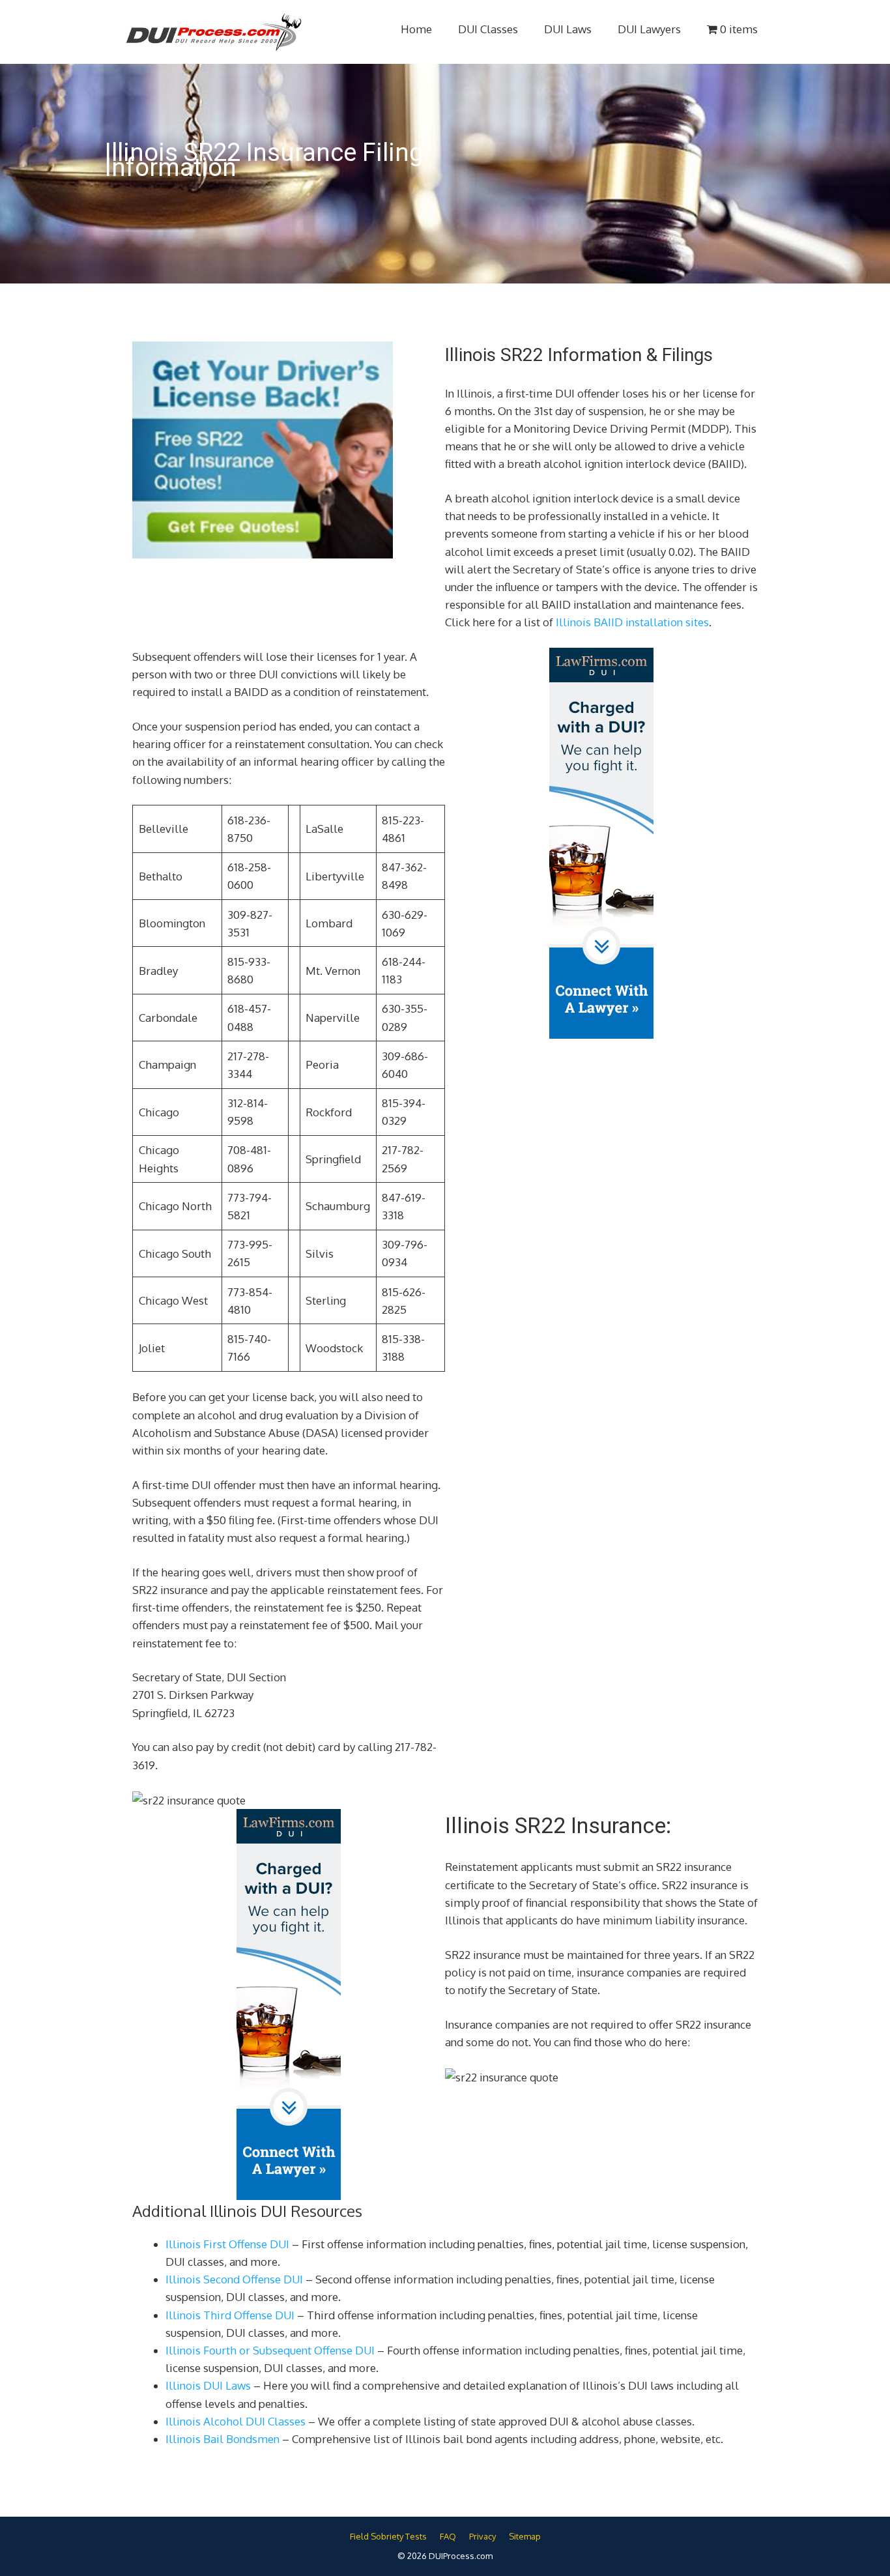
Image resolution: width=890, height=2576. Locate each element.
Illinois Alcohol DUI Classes (236, 2421)
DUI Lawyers (649, 29)
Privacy (482, 2536)
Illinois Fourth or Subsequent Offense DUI (270, 2350)
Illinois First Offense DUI (227, 2244)
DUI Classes (488, 29)
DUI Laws (568, 29)
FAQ (448, 2536)
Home (416, 29)
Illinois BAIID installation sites (632, 622)
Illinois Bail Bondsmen (223, 2439)
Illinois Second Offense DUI (234, 2279)
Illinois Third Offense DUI (230, 2315)
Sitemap (525, 2536)
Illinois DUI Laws (208, 2385)
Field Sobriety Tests (388, 2536)
